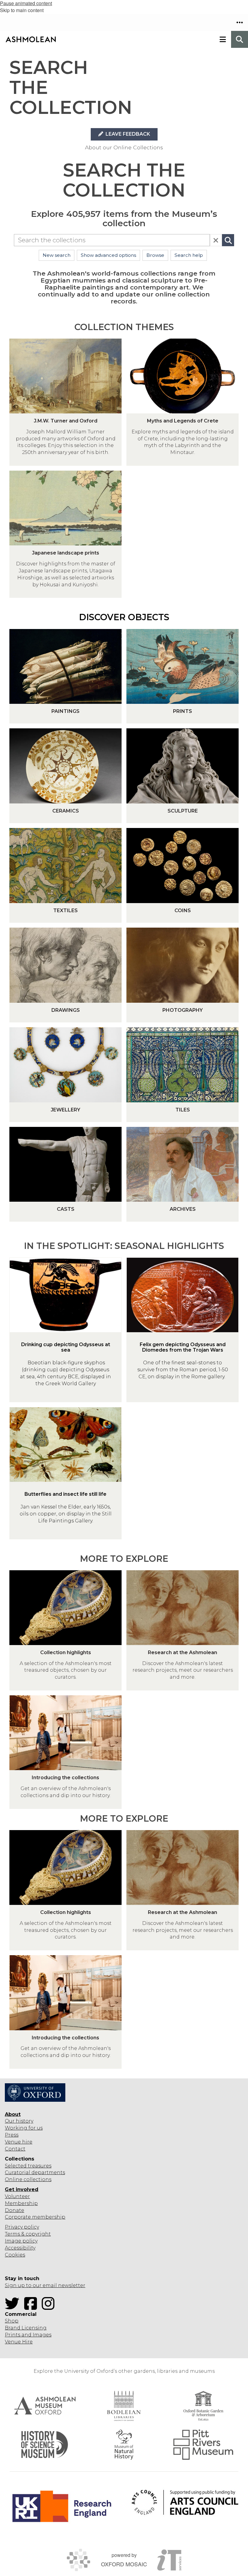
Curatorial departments (35, 2172)
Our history (19, 2121)
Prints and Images (28, 2335)
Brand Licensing (26, 2328)
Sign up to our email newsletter (45, 2285)
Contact (15, 2149)
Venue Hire (19, 2342)
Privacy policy (22, 2227)
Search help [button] (189, 255)
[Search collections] (228, 240)
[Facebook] (32, 2307)
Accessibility (20, 2248)
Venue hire (19, 2142)
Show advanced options (108, 255)
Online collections (28, 2179)
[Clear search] (216, 240)
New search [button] (57, 255)
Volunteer (17, 2196)
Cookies (15, 2255)
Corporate (18, 2217)
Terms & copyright (28, 2234)
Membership (21, 2203)
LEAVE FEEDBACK (127, 134)
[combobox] (112, 240)
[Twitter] (14, 2307)
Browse (155, 255)
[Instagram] (50, 2307)
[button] (240, 22)
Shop (12, 2321)
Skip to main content (22, 10)
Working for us (24, 2128)
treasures (39, 2166)
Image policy (21, 2241)
